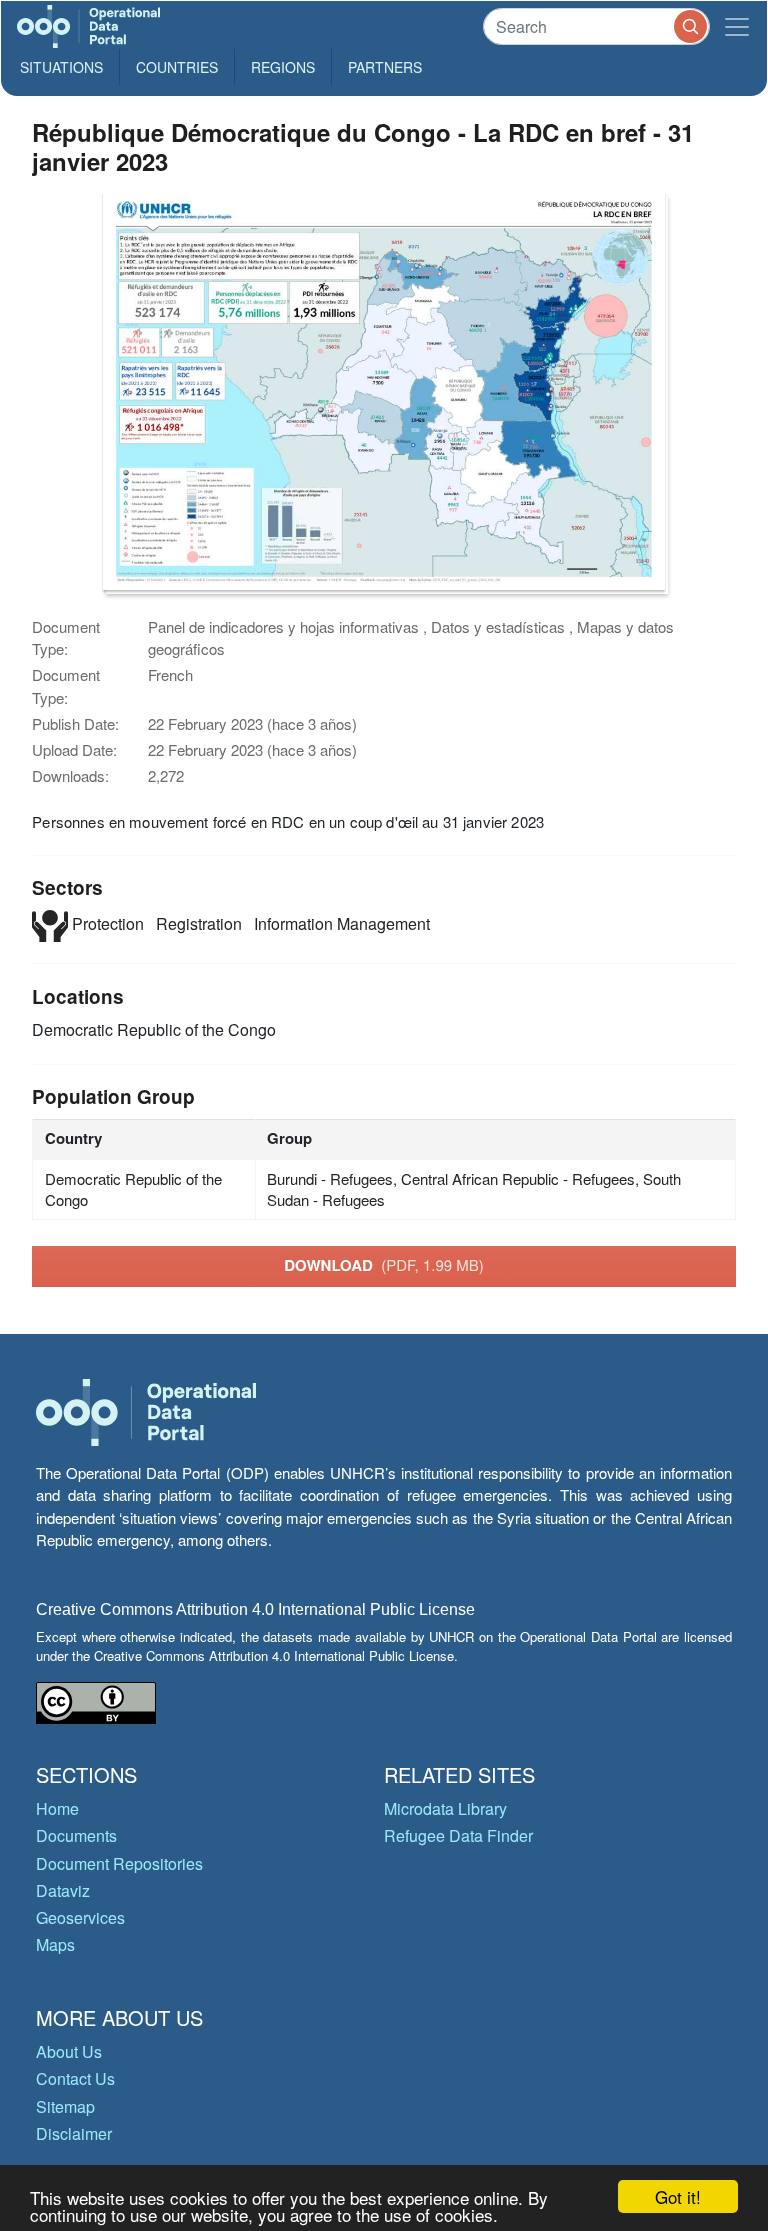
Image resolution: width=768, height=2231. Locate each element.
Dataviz (63, 1890)
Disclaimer (74, 2133)
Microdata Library (445, 1808)
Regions (283, 67)
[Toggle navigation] (737, 26)
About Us (69, 2051)
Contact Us (75, 2078)
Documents (76, 1835)
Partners (385, 67)
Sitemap (65, 2106)
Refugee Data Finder (458, 1835)
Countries (177, 67)
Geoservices (80, 1917)
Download (384, 1265)
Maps (55, 1944)
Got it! (678, 2196)
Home (57, 1808)
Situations (61, 67)
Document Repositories (119, 1863)
